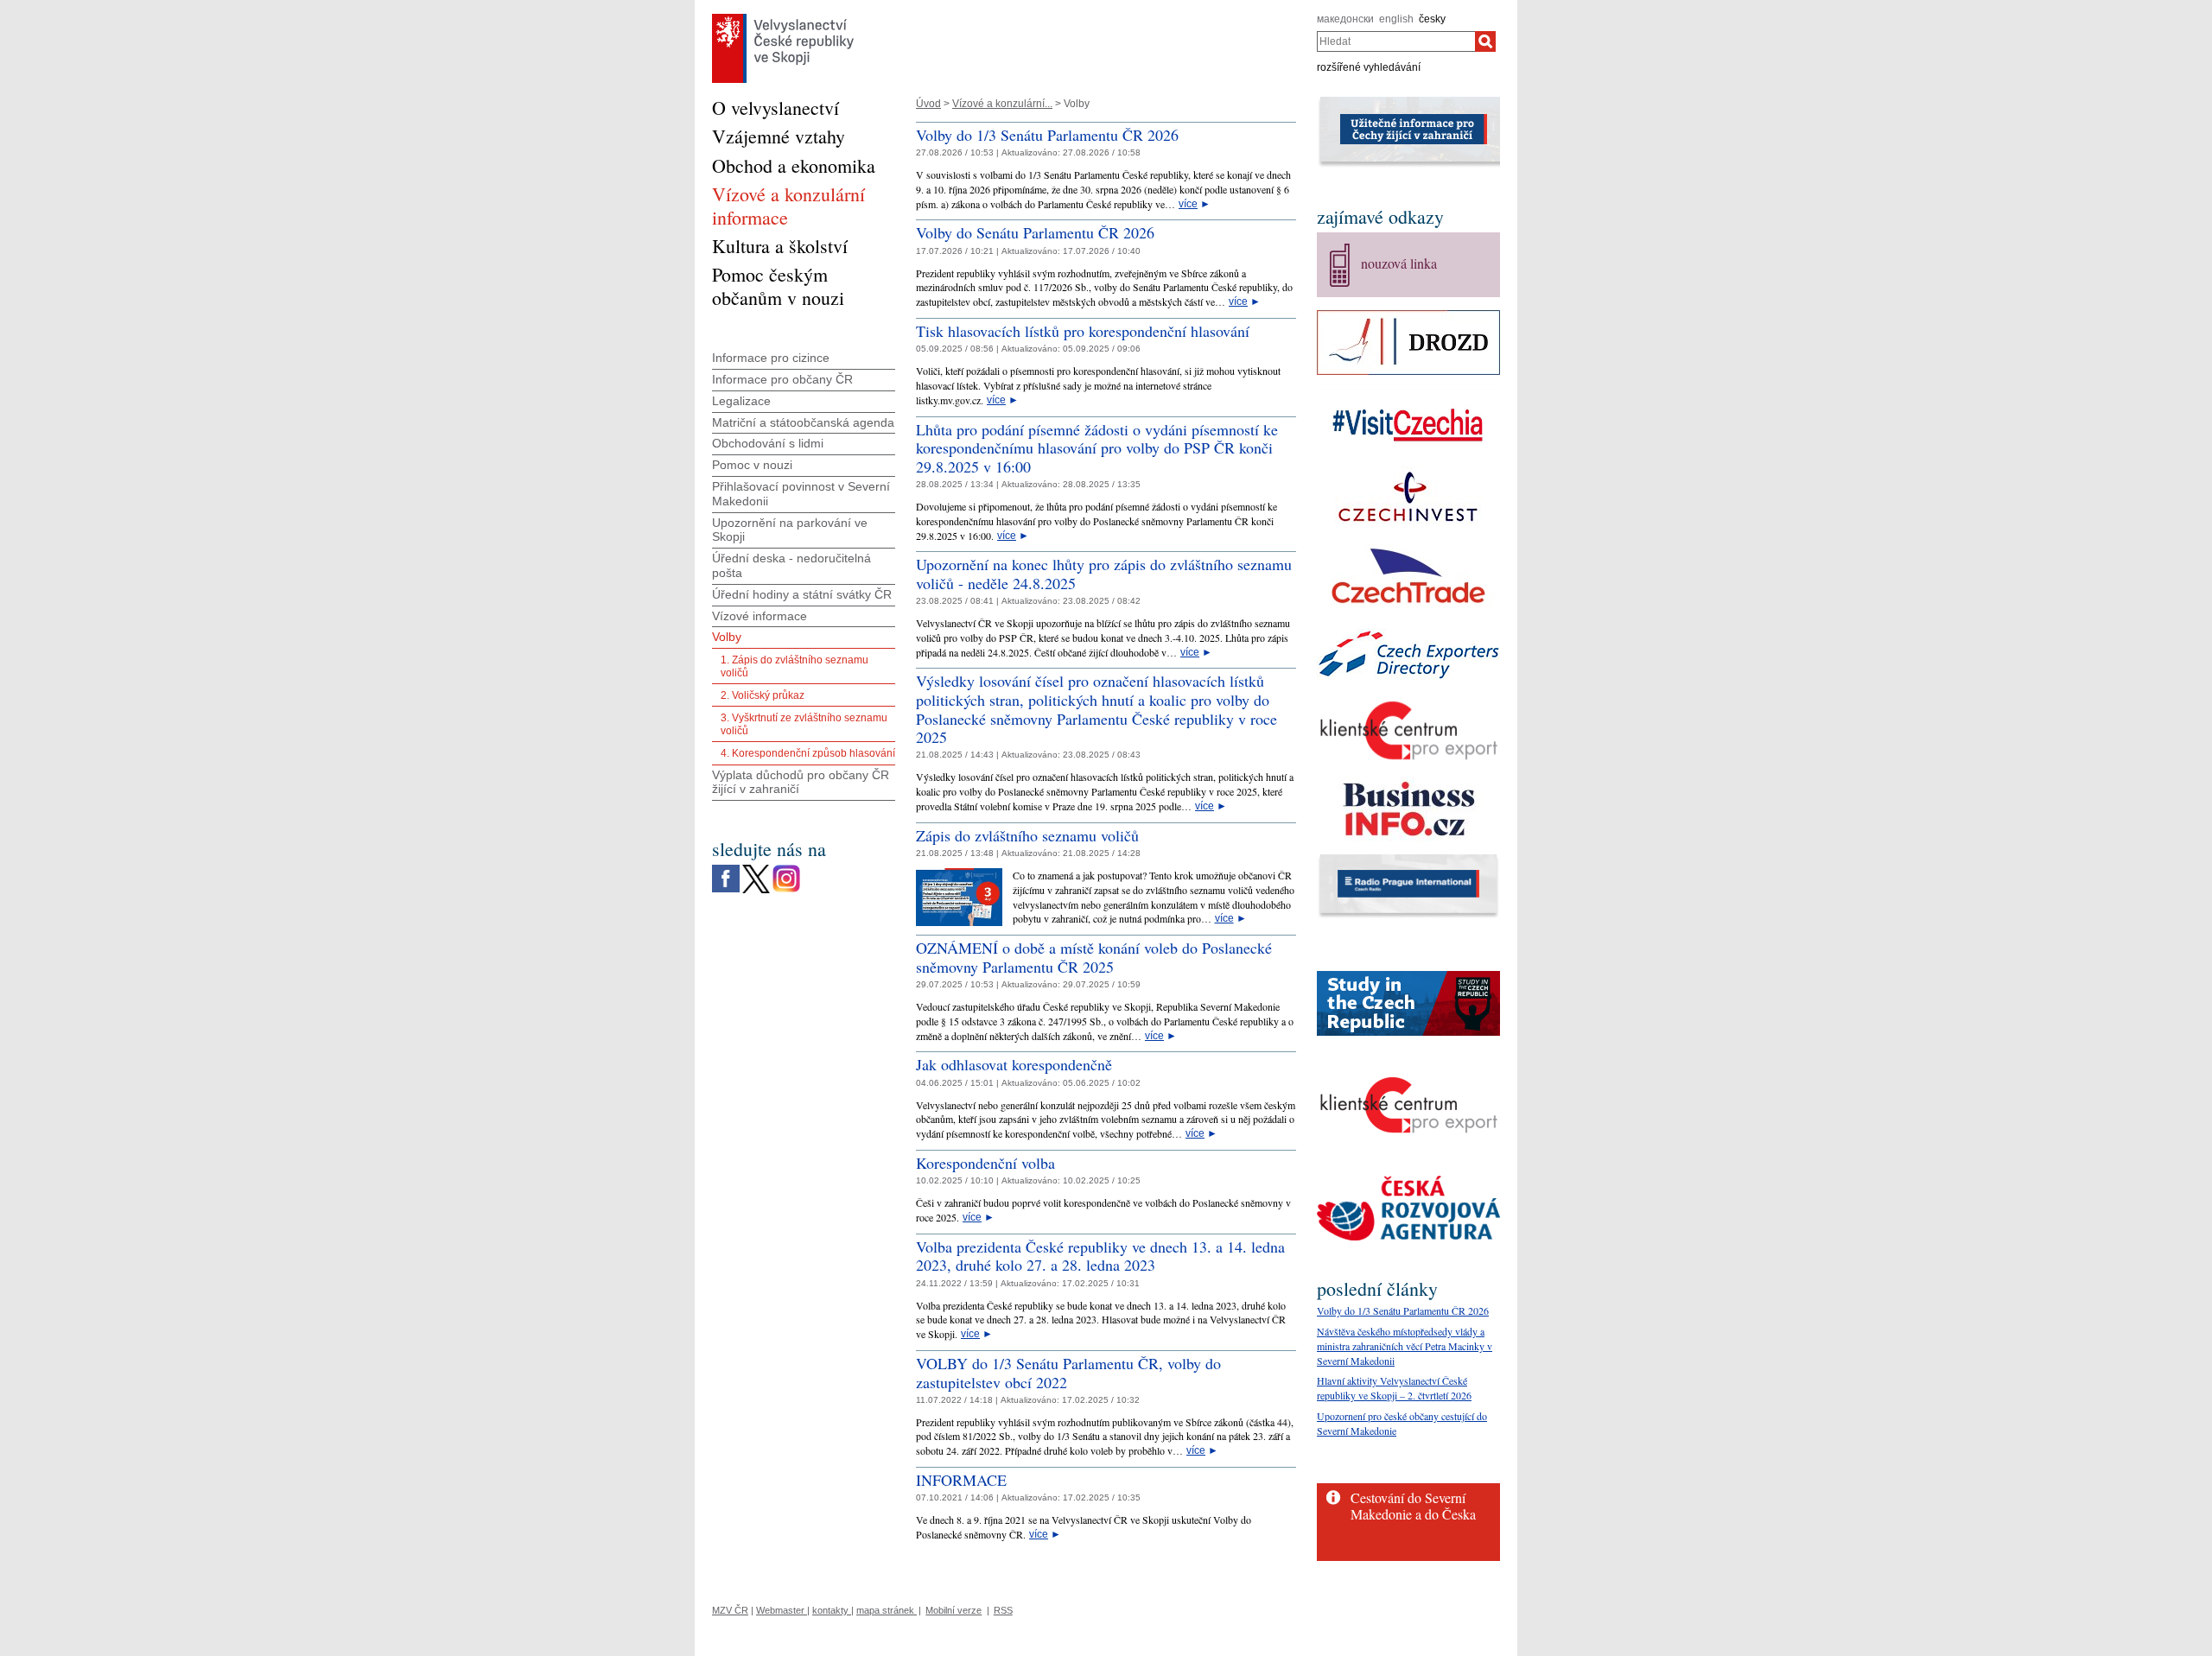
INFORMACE (961, 1480)
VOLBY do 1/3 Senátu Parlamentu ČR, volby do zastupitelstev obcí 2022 (1068, 1373)
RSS (1003, 1610)
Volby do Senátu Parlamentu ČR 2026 (1035, 232)
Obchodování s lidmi (768, 443)
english (1396, 19)
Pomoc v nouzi (752, 465)
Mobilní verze (953, 1610)
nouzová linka (1399, 263)
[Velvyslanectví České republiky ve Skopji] (783, 18)
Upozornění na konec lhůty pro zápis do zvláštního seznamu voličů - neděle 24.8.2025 (1104, 574)
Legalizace (741, 401)
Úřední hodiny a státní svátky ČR (802, 594)
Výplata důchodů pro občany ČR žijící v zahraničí (801, 782)
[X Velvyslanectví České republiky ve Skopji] (756, 869)
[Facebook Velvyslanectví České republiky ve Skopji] (726, 869)
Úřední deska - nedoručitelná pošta (791, 565)
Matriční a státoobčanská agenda (803, 422)
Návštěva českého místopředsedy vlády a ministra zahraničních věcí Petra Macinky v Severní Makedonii (1405, 1346)
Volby (727, 637)
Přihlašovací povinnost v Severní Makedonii (801, 494)
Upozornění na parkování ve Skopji (790, 530)
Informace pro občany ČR (782, 379)
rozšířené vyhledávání (1369, 67)
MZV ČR (730, 1610)
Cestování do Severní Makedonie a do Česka (1413, 1506)
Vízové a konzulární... (1002, 104)
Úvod (928, 104)
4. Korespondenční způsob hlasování (808, 753)
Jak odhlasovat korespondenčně (1014, 1064)
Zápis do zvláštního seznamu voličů (1027, 835)
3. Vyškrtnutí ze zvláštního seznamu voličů (804, 724)
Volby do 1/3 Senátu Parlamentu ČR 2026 (1047, 135)
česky (1432, 19)
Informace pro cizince (771, 358)
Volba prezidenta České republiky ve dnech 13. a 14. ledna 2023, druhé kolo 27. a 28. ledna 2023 (1100, 1256)
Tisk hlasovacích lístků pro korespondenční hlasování (1083, 331)
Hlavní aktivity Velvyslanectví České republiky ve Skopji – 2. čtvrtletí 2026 (1394, 1388)
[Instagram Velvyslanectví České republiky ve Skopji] (786, 869)
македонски (1345, 19)
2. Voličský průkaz (763, 695)
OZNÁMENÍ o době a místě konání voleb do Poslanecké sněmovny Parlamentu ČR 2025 (1094, 957)
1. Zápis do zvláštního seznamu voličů (795, 666)
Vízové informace (760, 616)
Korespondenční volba (985, 1163)
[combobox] (1396, 41)
